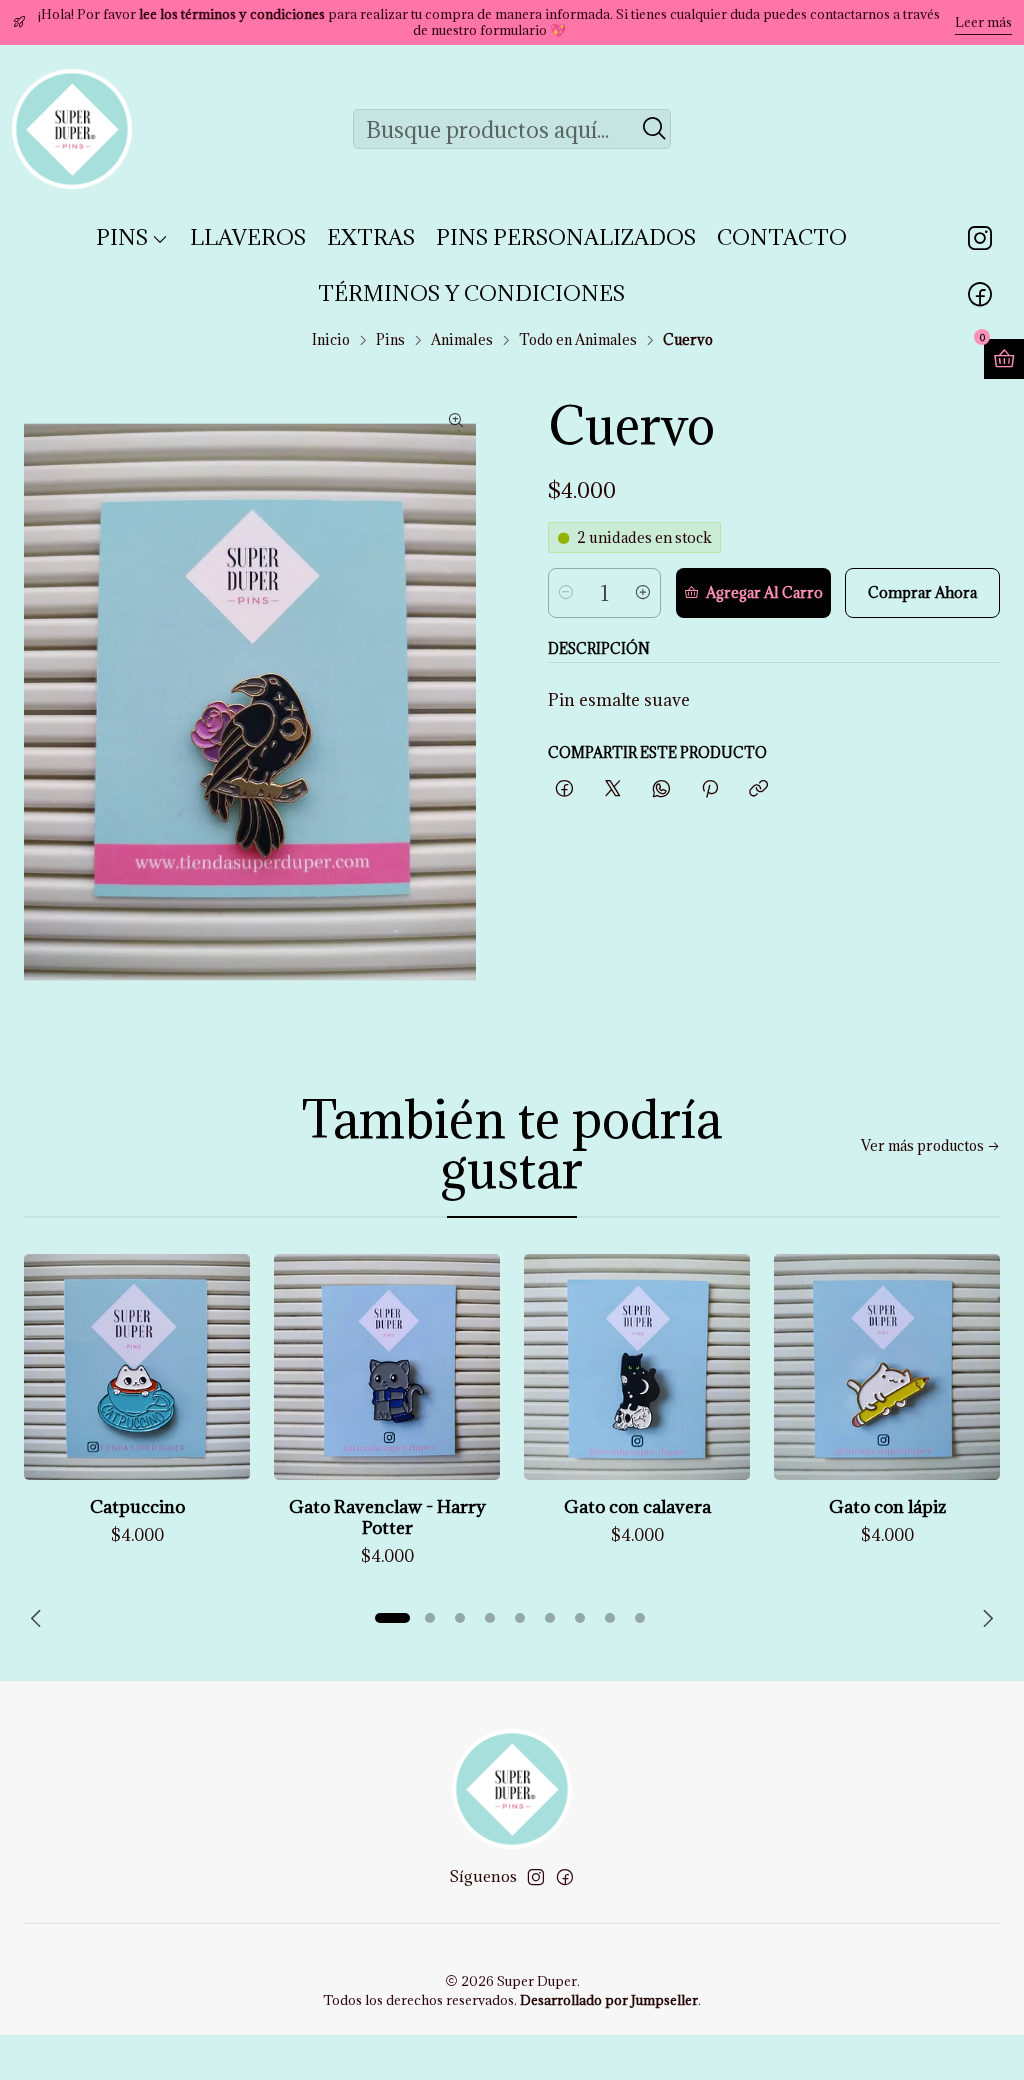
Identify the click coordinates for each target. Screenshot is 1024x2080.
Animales (462, 340)
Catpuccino (137, 1506)
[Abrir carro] (1004, 359)
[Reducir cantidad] (566, 593)
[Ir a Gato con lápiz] (887, 1367)
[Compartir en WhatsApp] (661, 789)
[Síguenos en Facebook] (980, 294)
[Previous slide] (39, 1618)
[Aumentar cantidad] (643, 593)
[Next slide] (985, 1618)
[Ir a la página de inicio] (72, 129)
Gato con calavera (637, 1506)
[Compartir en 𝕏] (613, 789)
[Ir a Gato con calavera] (637, 1367)
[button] (392, 1618)
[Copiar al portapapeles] (758, 789)
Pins (390, 340)
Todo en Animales (578, 340)
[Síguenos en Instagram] (980, 238)
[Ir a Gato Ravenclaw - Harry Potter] (387, 1367)
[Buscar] (654, 129)
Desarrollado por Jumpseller (609, 2000)
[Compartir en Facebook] (564, 789)
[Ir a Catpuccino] (137, 1367)
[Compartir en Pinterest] (710, 789)
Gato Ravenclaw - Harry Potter (387, 1517)
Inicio (331, 340)
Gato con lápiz (887, 1506)
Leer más (983, 22)
